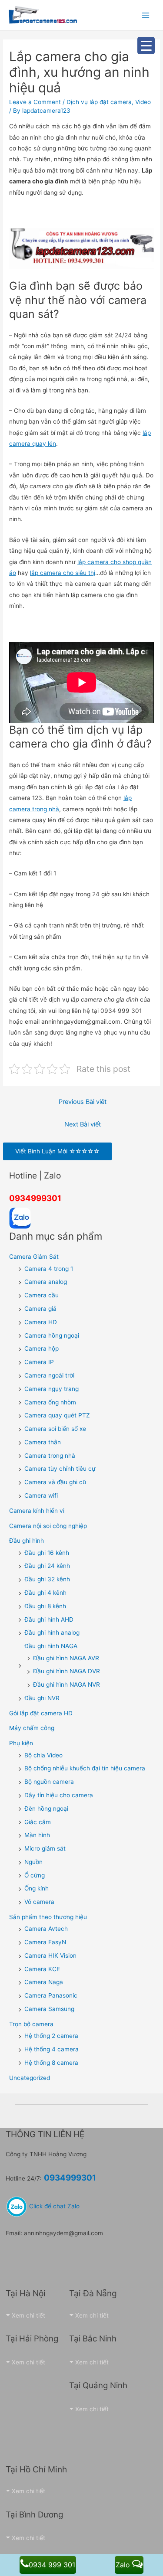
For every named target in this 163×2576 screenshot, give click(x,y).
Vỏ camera (39, 1902)
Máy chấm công (32, 1728)
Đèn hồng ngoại (46, 1809)
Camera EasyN (45, 1942)
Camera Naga (44, 1982)
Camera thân (43, 1442)
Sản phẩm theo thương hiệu (48, 1917)
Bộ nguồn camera (49, 1782)
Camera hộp (42, 1348)
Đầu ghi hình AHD (49, 1619)
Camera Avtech (46, 1929)
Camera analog (46, 1282)
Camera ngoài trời (49, 1375)
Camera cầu (42, 1295)
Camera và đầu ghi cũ (55, 1482)
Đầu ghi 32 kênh (47, 1579)
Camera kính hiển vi (37, 1511)
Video (143, 102)
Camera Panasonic (51, 1995)
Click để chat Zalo (53, 2206)
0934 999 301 (52, 2565)
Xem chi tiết (28, 2315)
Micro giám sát (45, 1848)
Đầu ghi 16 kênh (47, 1553)
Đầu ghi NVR (42, 1698)
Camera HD (41, 1322)
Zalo (124, 2565)
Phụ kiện (21, 1743)
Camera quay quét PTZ (57, 1415)
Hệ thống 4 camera (52, 2049)
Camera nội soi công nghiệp (48, 1526)
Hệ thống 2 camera (51, 2036)
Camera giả (40, 1309)
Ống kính (37, 1888)
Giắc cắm (38, 1822)
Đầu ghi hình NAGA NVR (67, 1685)
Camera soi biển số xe (55, 1429)
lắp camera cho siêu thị (63, 573)
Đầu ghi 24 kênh (47, 1566)
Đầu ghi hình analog (52, 1632)
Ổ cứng (35, 1875)
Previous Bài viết (83, 1102)
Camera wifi (41, 1495)
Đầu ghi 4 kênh (45, 1593)
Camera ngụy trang (52, 1389)
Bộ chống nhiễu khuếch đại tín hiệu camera (85, 1768)
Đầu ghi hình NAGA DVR (67, 1671)
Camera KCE (42, 1969)
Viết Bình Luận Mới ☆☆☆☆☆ (57, 1151)
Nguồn (33, 1862)
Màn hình (37, 1835)
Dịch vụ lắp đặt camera (99, 102)
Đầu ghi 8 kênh (45, 1606)
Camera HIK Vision (50, 1956)
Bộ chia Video (43, 1755)
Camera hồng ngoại (52, 1335)
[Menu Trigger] (146, 46)
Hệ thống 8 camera (51, 2063)
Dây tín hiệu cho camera (59, 1795)
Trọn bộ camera (31, 2024)
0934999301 (35, 1198)
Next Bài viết (83, 1124)
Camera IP (39, 1362)
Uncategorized (30, 2078)
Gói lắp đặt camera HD (41, 1713)
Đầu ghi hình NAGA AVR (66, 1658)
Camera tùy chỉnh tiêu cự (60, 1469)
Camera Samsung (49, 2009)
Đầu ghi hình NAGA (51, 1646)
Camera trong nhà (50, 1456)
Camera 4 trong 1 (49, 1269)
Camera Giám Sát (34, 1257)
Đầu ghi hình (27, 1541)
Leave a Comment (35, 102)
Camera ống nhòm (50, 1402)
